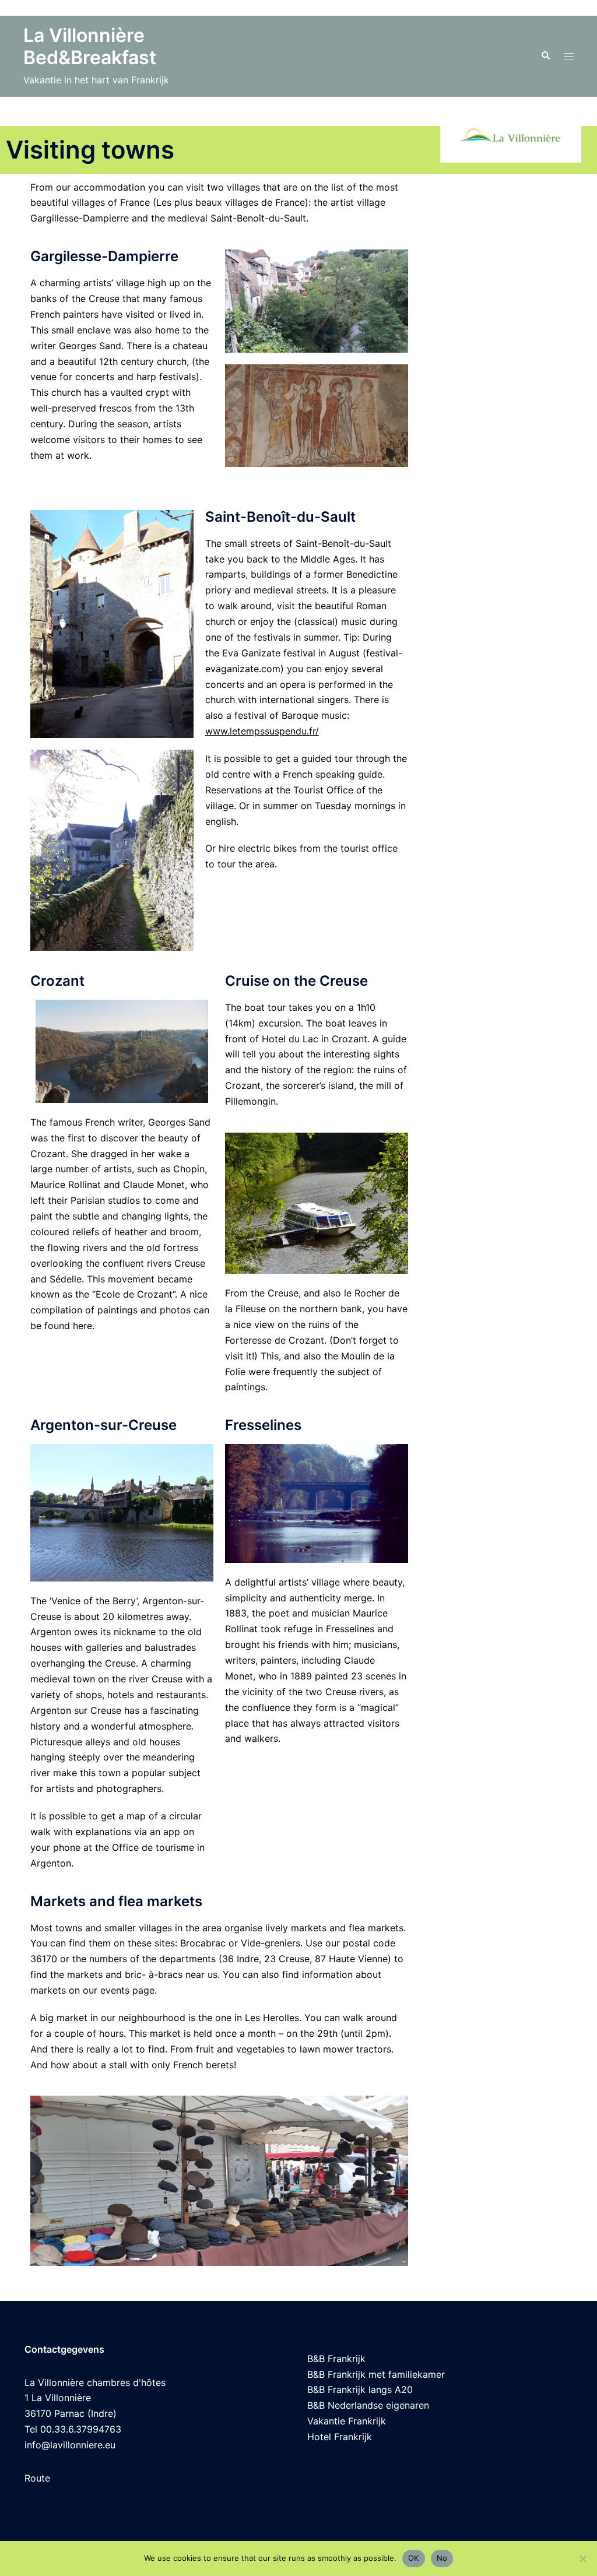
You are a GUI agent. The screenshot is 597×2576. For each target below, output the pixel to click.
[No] (582, 2559)
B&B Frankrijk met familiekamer (376, 2374)
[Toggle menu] (569, 56)
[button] (545, 56)
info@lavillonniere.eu (70, 2445)
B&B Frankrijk (336, 2359)
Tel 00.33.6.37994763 (73, 2429)
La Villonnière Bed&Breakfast (90, 46)
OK (414, 2558)
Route (37, 2478)
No (442, 2558)
